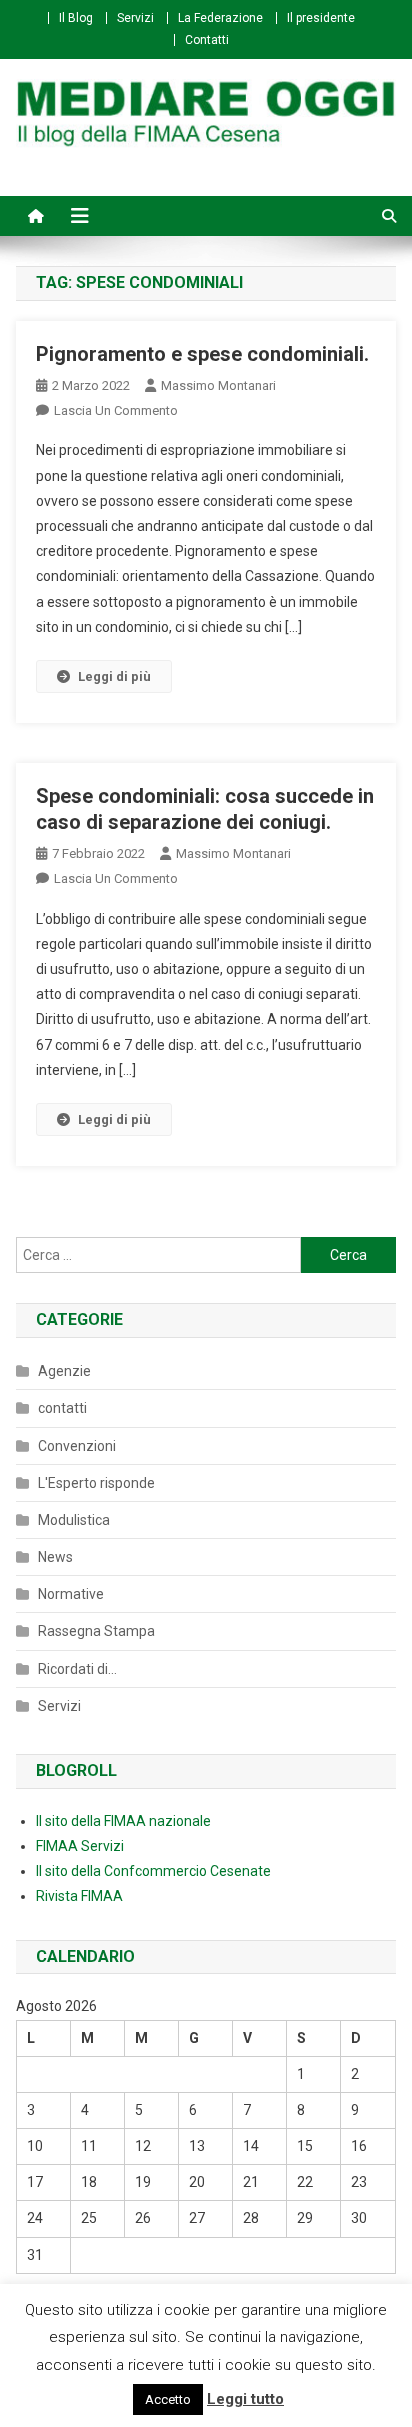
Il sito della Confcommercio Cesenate (153, 1871)
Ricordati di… (77, 1669)
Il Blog (76, 18)
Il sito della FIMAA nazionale (123, 1821)
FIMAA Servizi (80, 1846)
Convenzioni (77, 1446)
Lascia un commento (116, 410)
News (55, 1557)
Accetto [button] (168, 2399)
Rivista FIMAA (79, 1896)
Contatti (207, 40)
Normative (71, 1594)
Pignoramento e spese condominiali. (202, 354)
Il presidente (321, 18)
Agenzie (64, 1371)
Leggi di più (114, 676)
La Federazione (220, 18)
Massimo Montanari (218, 385)
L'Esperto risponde (96, 1483)
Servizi (135, 18)
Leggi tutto (245, 2399)
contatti (62, 1408)
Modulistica (74, 1520)
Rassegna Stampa (96, 1631)
